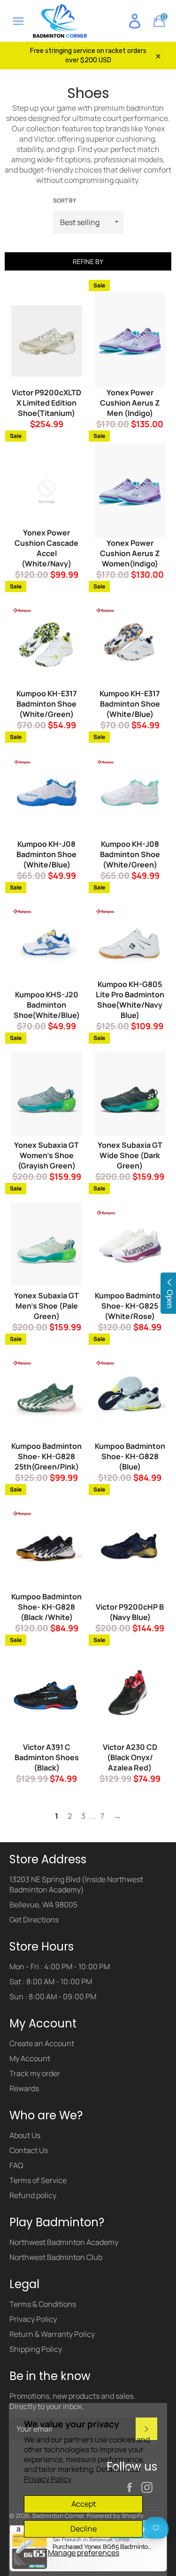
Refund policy (33, 2195)
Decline (84, 2529)
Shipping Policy (36, 2349)
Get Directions (34, 1920)
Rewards (24, 2088)
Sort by (65, 201)
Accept (84, 2504)
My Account (30, 2058)
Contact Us (29, 2150)
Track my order (35, 2073)
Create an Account (42, 2043)
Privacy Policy (48, 2479)
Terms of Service (38, 2180)
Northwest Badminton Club (56, 2257)
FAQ (16, 2165)
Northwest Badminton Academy (64, 2242)
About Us (25, 2135)
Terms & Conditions (43, 2304)
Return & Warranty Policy (52, 2334)
